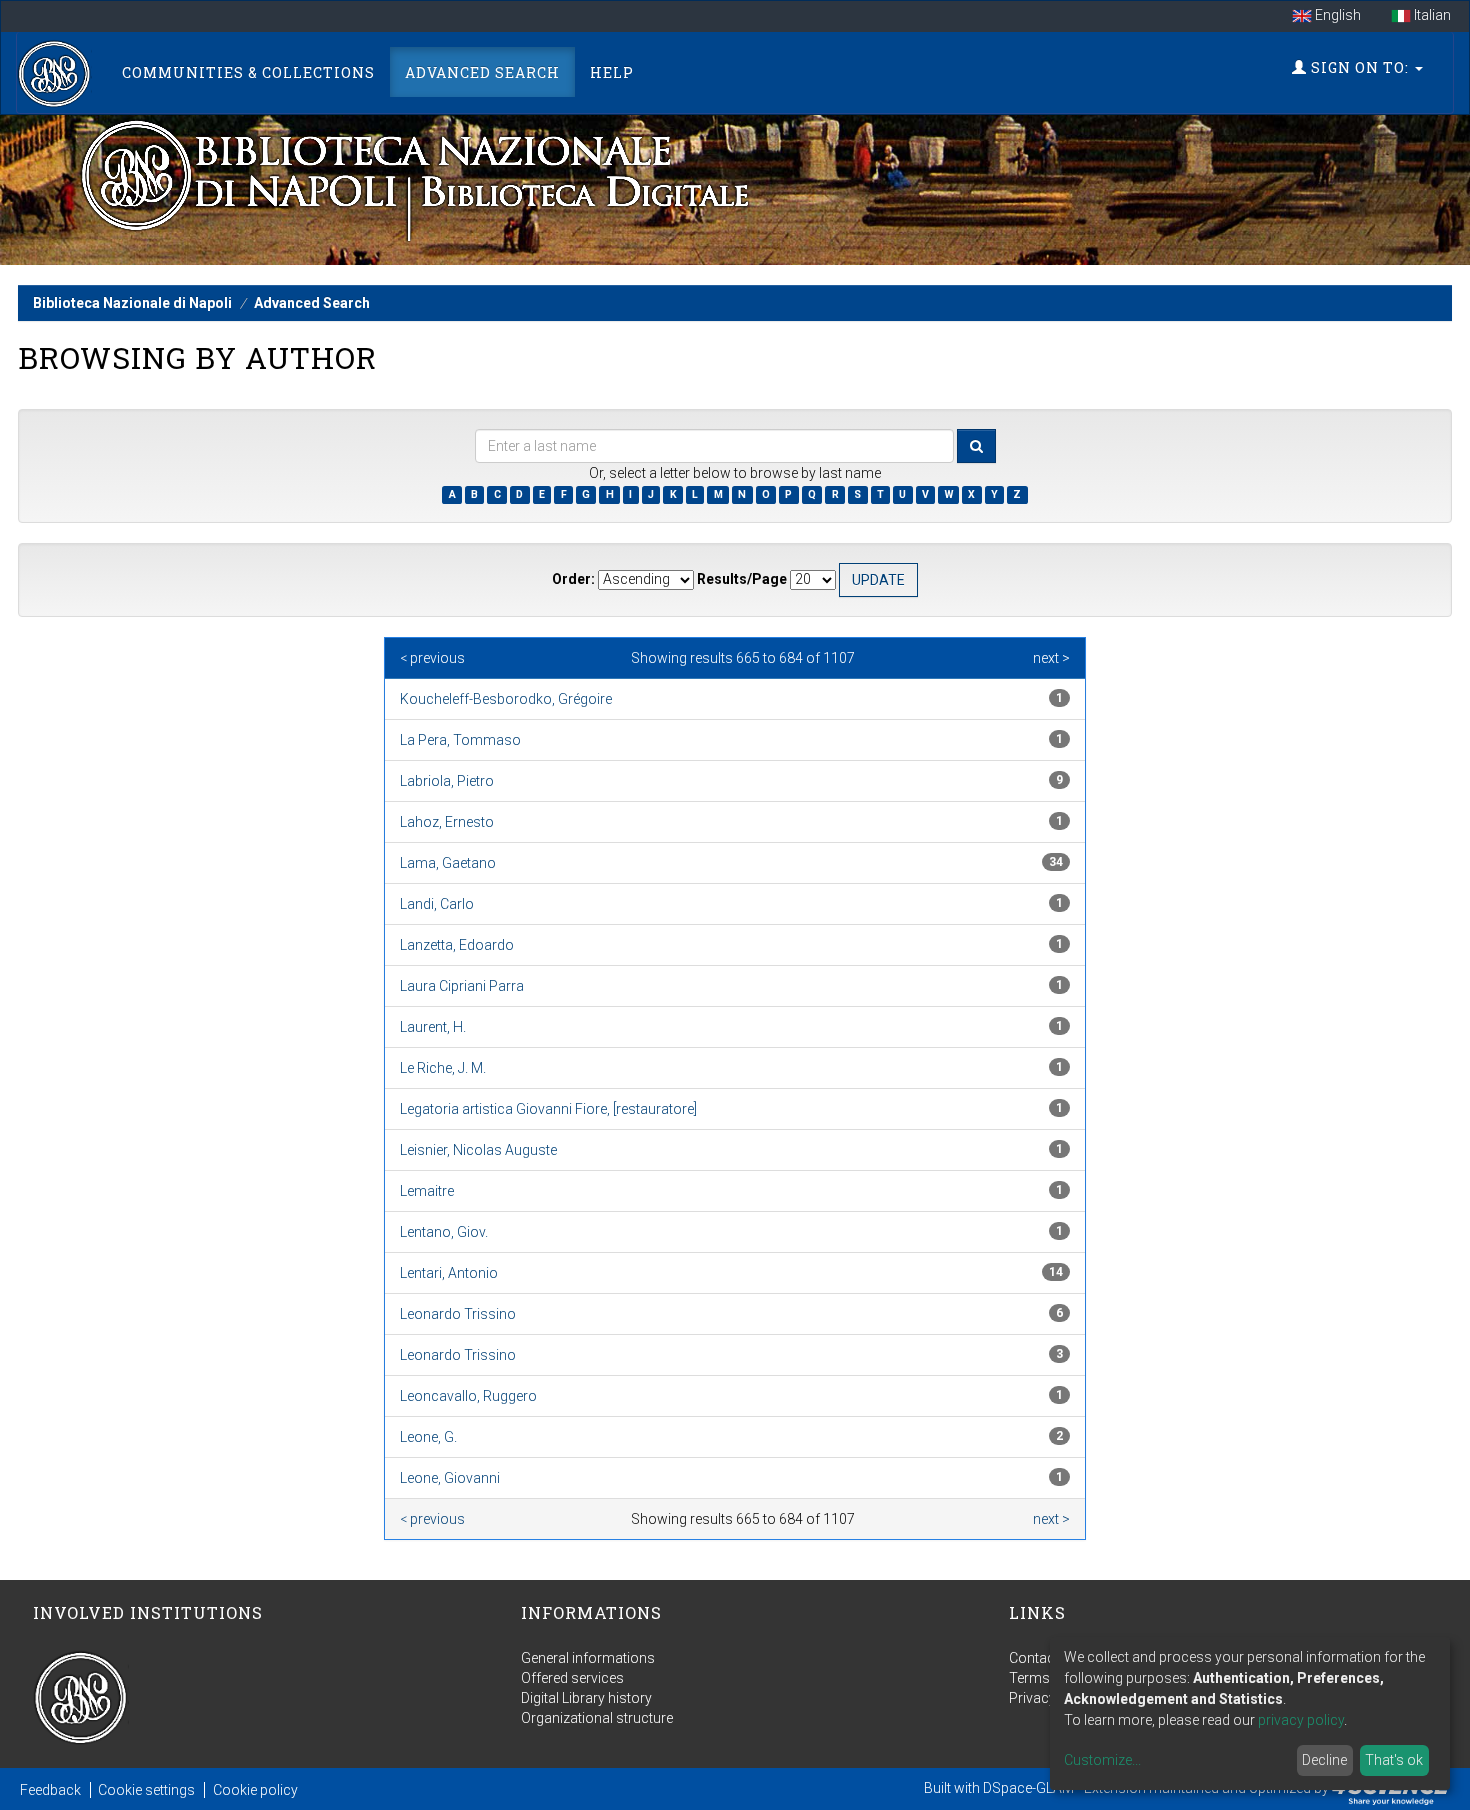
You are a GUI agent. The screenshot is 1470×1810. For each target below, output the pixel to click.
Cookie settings (146, 1790)
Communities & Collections (248, 72)
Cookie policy (255, 1790)
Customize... (1102, 1760)
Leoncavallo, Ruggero (468, 1396)
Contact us (1043, 1658)
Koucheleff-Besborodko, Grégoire (506, 699)
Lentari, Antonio (449, 1273)
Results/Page (742, 579)
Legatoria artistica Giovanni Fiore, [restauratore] (548, 1109)
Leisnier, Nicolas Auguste (478, 1150)
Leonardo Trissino (458, 1314)
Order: (573, 579)
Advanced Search (482, 72)
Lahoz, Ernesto (447, 822)
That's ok (1394, 1760)
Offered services (572, 1678)
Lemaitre (427, 1191)
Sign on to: (1360, 67)
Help (612, 72)
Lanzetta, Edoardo (457, 945)
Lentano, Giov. (444, 1232)
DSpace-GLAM (1028, 1788)
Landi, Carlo (437, 904)
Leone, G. (428, 1437)
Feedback (50, 1790)
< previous (432, 658)
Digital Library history (586, 1698)
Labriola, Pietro (447, 781)
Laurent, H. (433, 1027)
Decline (1324, 1760)
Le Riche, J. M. (443, 1068)
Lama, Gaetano (448, 863)
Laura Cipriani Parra (462, 986)
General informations (588, 1658)
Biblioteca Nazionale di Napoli (132, 303)
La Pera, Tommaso (460, 740)
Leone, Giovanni (450, 1478)
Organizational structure (597, 1718)
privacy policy (1301, 1720)
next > (1051, 658)
